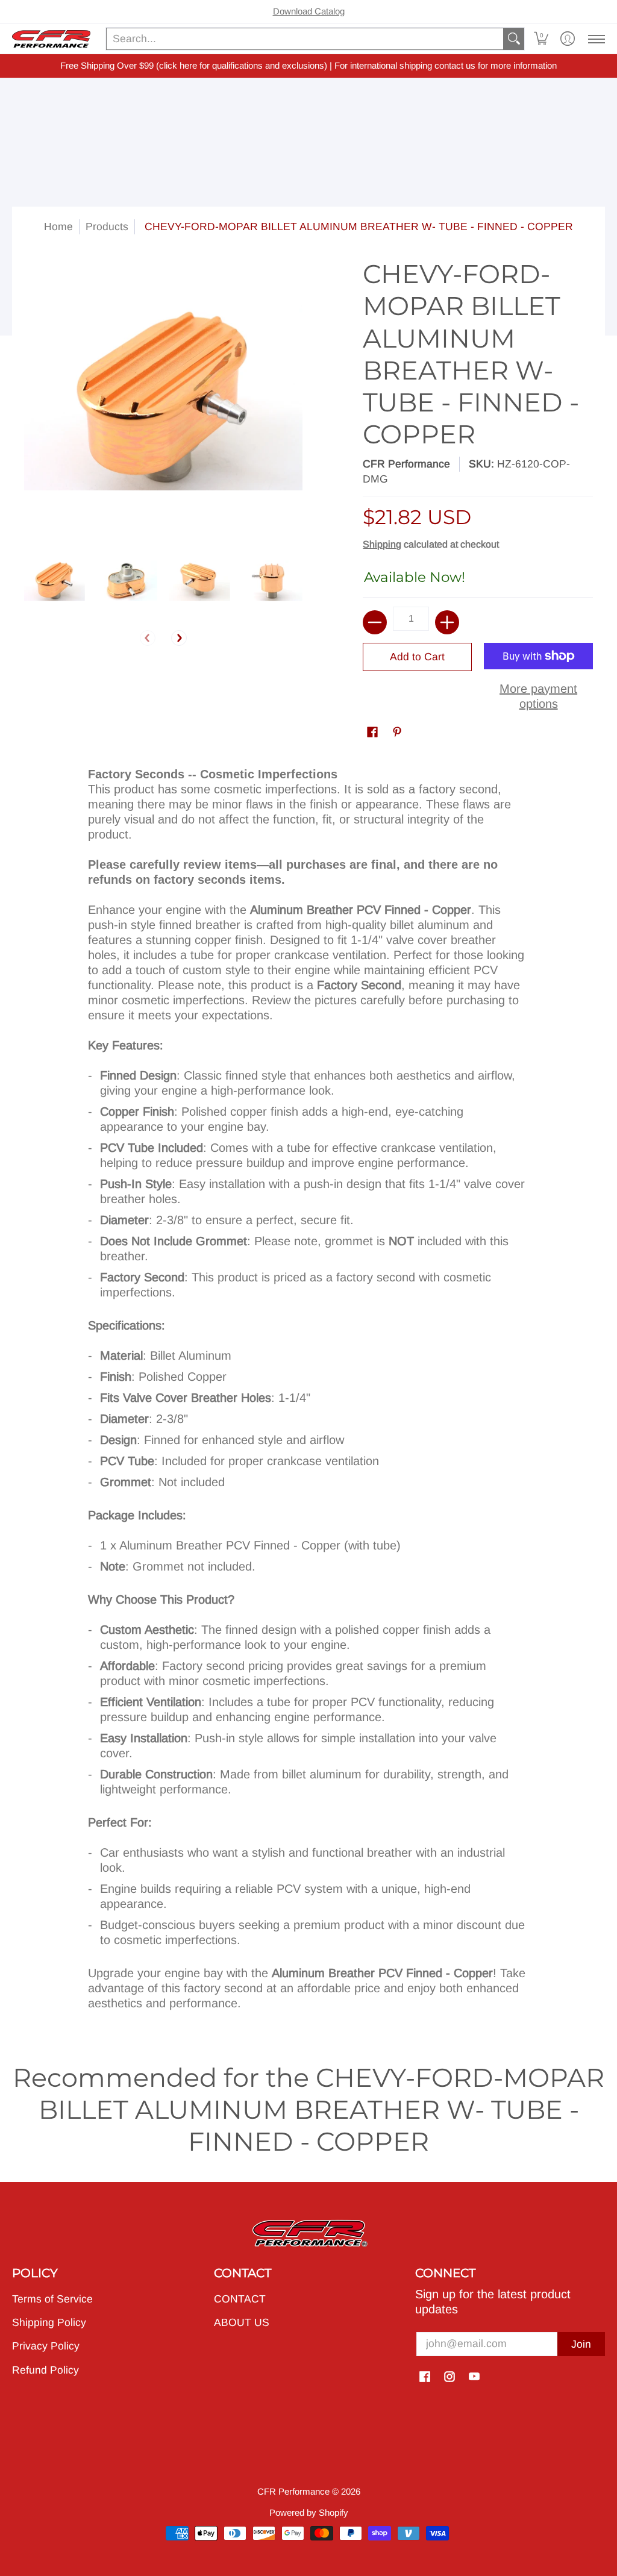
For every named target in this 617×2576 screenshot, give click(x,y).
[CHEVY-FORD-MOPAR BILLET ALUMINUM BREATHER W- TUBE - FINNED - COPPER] (55, 580)
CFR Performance (406, 464)
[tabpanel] (309, 1393)
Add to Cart (417, 657)
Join (581, 2344)
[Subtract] (375, 622)
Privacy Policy (46, 2346)
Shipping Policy (49, 2322)
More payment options (538, 696)
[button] (541, 39)
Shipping (382, 544)
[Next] (179, 638)
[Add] (447, 622)
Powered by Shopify (309, 2512)
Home (58, 227)
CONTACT (240, 2299)
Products (107, 227)
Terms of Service (52, 2299)
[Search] (514, 39)
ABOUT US (242, 2322)
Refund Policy (45, 2370)
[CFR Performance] (51, 39)
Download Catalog (309, 11)
